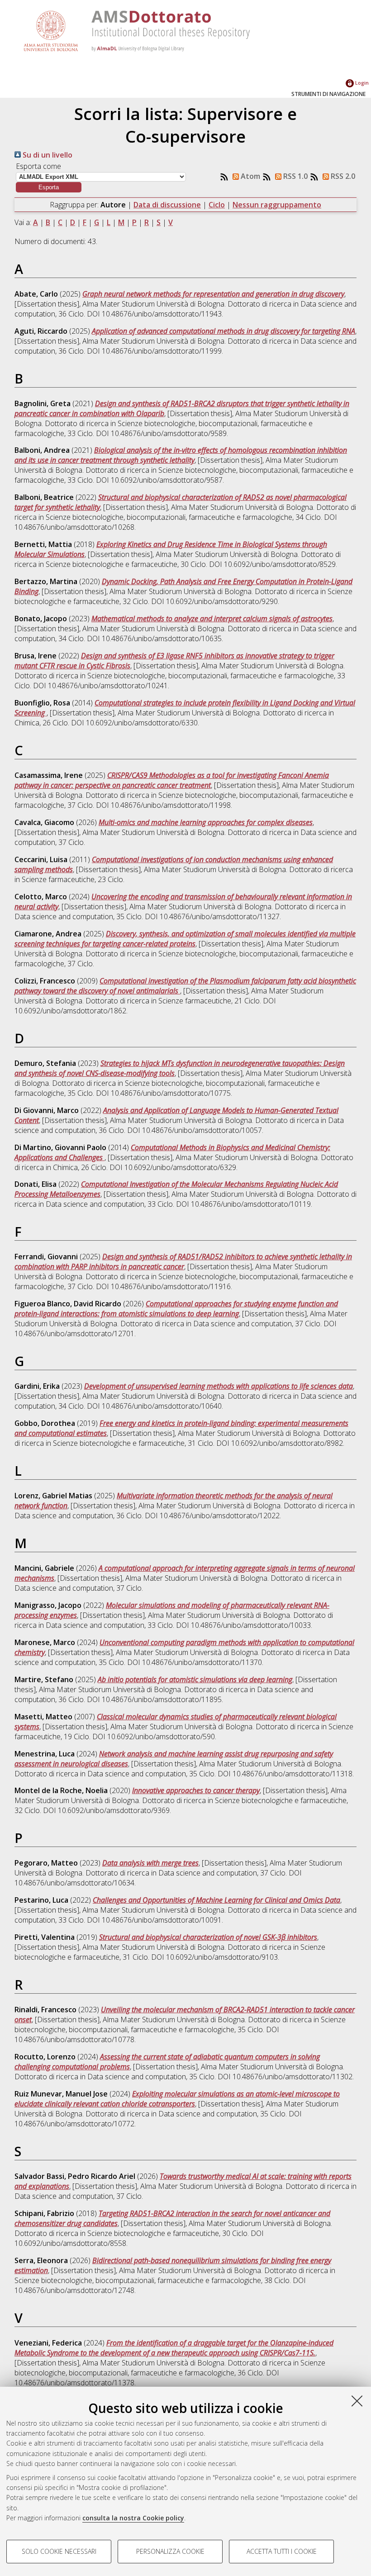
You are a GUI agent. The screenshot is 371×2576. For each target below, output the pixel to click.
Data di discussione (167, 205)
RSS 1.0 (295, 176)
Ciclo (217, 205)
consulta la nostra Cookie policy (133, 2518)
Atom (250, 176)
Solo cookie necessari (59, 2551)
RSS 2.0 (342, 176)
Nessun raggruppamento (277, 205)
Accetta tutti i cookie (282, 2551)
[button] (49, 187)
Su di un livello (47, 155)
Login (361, 83)
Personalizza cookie (170, 2551)
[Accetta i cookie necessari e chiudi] (357, 2401)
